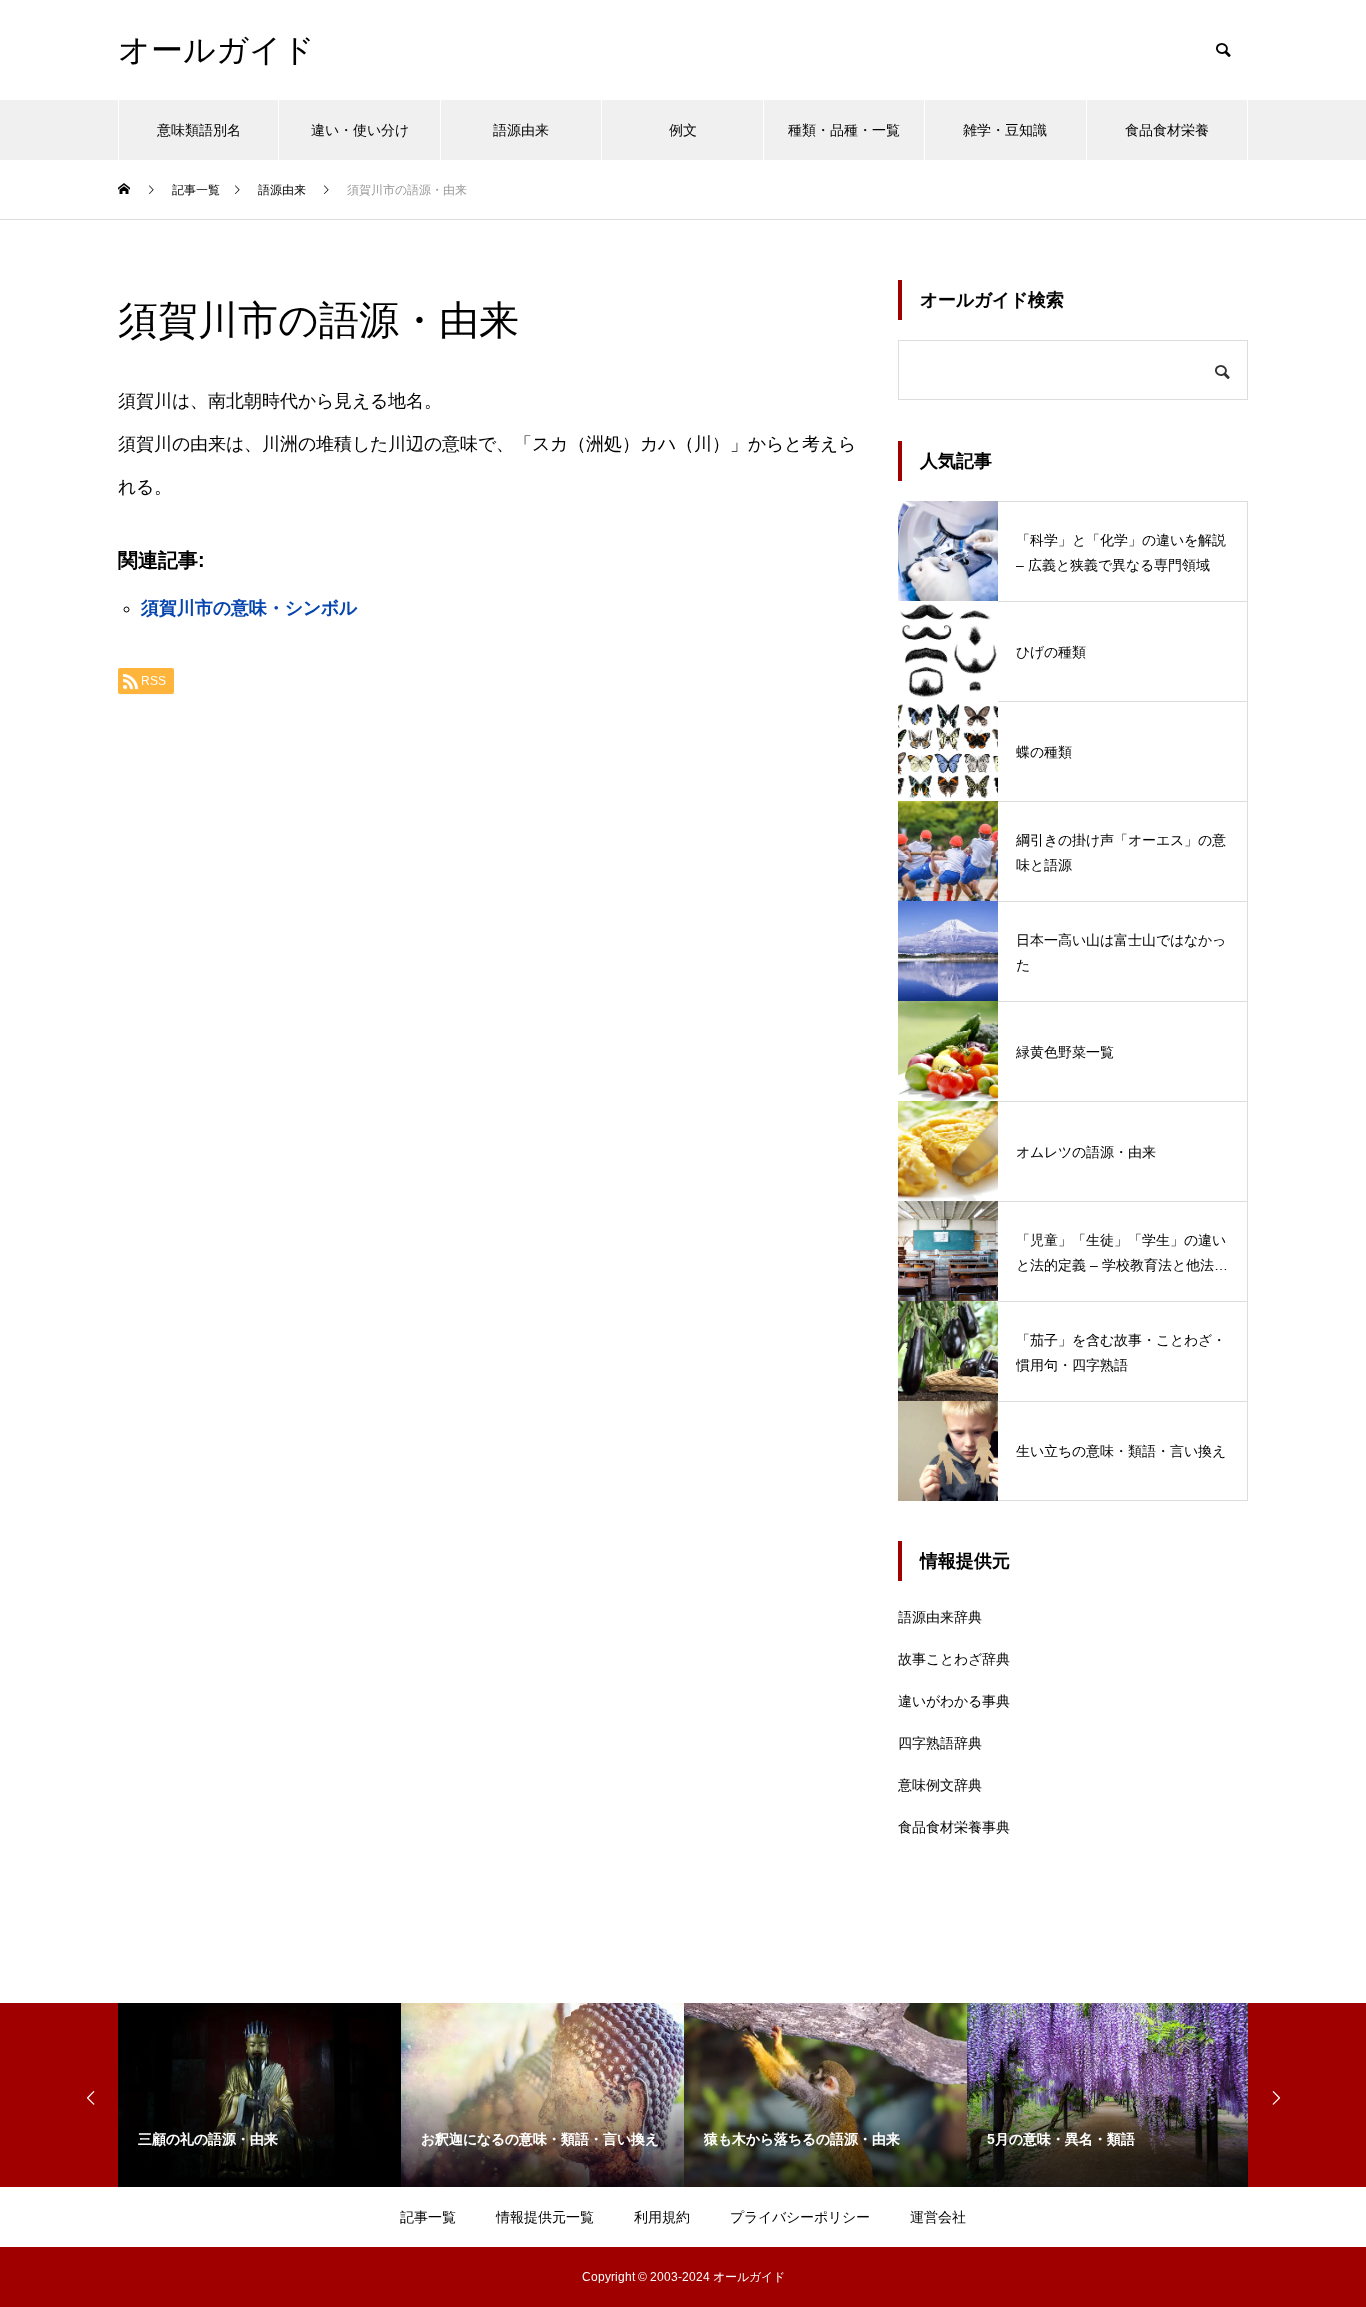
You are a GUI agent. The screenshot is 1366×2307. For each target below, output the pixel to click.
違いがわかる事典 (954, 1701)
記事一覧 (428, 2217)
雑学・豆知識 (1005, 130)
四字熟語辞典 (940, 1743)
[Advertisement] (488, 961)
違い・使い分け (360, 130)
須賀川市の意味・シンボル (249, 608)
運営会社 (938, 2217)
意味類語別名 (199, 130)
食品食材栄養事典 (954, 1827)
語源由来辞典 (940, 1617)
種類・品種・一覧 (844, 130)
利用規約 (662, 2217)
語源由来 (521, 130)
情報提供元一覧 (545, 2217)
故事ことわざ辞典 (954, 1659)
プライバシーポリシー (800, 2217)
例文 (683, 130)
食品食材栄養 (1167, 130)
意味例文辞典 (940, 1785)
